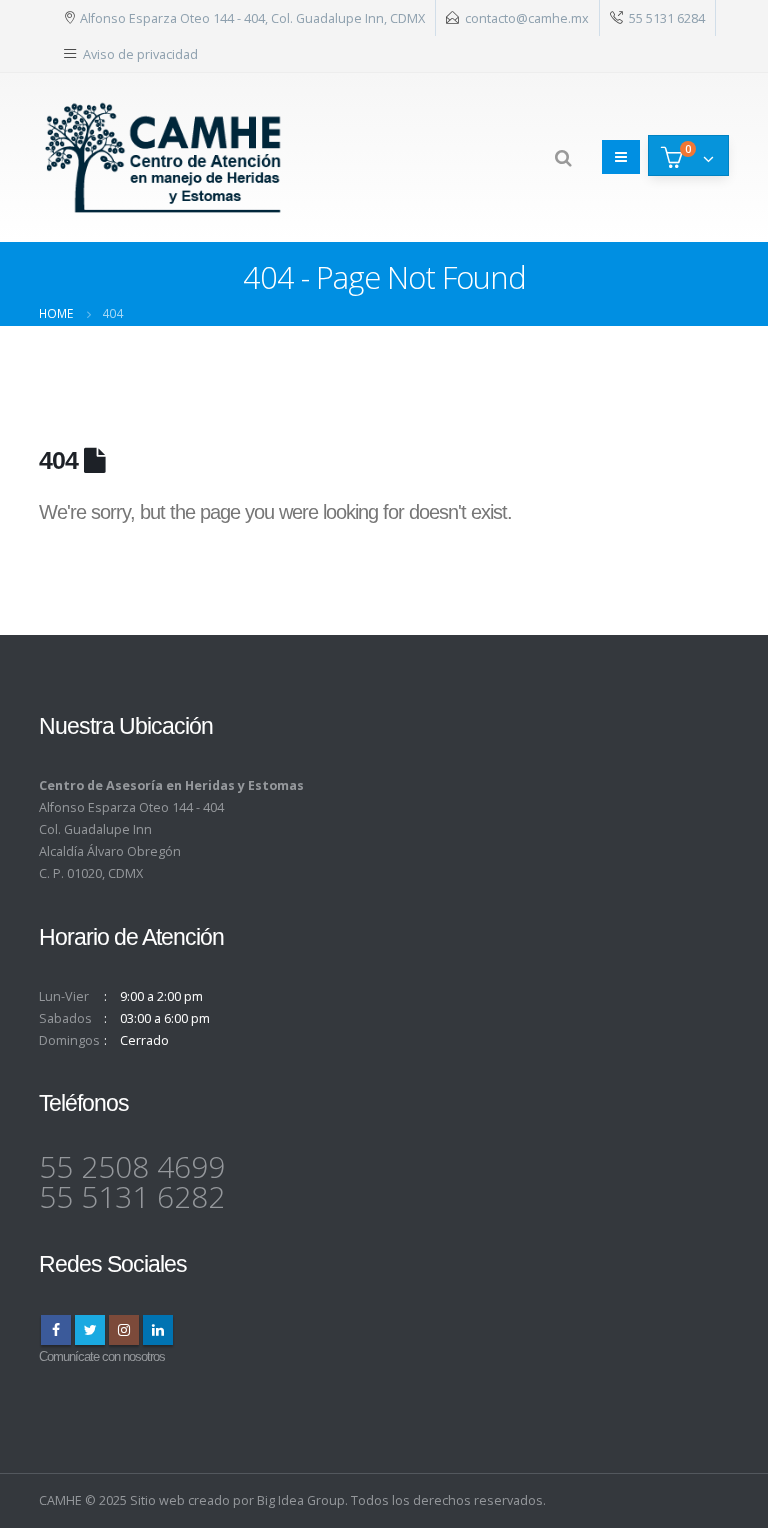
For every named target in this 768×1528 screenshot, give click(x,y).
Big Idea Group (301, 1500)
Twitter (90, 1330)
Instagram (124, 1330)
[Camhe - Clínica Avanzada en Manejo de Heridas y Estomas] (164, 157)
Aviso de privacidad (140, 54)
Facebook (56, 1330)
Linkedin (158, 1330)
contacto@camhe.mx (527, 18)
